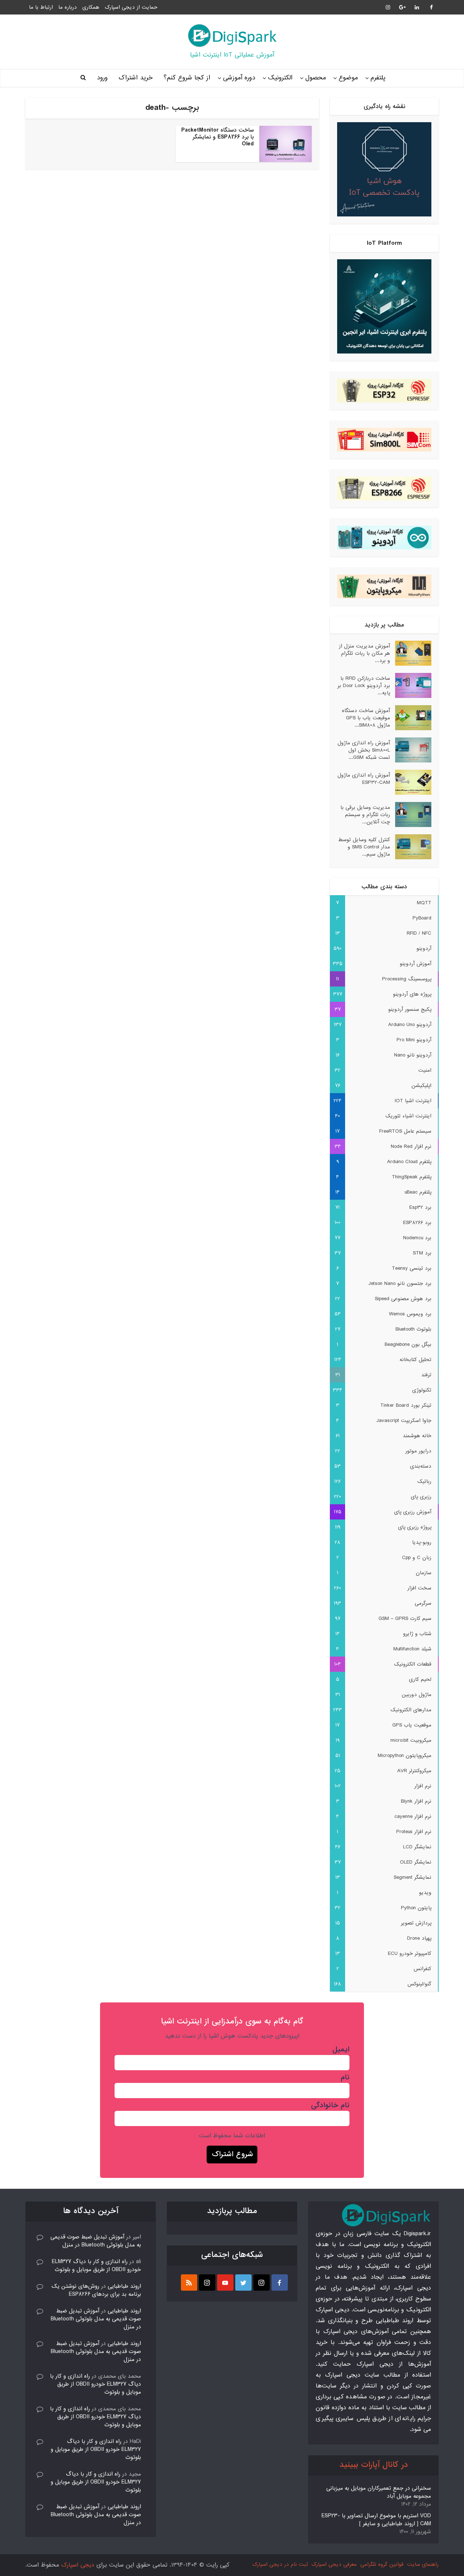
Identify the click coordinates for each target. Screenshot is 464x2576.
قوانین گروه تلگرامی (382, 2564)
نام (345, 2077)
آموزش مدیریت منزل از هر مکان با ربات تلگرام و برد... (364, 653)
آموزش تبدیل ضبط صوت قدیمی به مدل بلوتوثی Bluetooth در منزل (96, 2241)
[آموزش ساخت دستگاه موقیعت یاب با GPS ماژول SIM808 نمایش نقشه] (411, 718)
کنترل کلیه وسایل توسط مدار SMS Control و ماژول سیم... (364, 847)
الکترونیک (280, 78)
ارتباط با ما (41, 7)
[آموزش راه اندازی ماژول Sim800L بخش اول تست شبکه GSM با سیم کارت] (411, 750)
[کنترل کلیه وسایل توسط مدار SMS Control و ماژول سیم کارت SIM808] (411, 847)
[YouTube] (225, 2283)
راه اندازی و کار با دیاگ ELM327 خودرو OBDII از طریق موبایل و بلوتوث (96, 2266)
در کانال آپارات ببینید (374, 2465)
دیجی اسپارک (78, 2565)
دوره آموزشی (239, 78)
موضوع (348, 78)
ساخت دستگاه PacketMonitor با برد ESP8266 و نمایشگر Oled (217, 137)
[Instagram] (262, 2283)
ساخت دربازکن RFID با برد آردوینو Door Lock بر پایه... (364, 685)
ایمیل (341, 2050)
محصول (316, 78)
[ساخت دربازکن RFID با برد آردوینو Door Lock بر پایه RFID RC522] (411, 685)
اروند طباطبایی (124, 2286)
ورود (102, 78)
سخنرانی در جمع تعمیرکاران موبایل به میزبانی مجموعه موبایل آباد (379, 2492)
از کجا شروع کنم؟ (187, 78)
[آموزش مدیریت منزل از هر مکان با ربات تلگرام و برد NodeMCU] (411, 653)
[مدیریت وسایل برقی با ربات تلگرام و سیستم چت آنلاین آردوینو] (411, 814)
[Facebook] (280, 2283)
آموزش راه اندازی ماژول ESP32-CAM (364, 779)
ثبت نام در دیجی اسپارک (280, 2564)
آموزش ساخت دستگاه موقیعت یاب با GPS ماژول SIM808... (366, 718)
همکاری (91, 7)
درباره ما (68, 7)
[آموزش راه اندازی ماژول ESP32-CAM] (411, 782)
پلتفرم (378, 78)
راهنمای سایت (423, 2564)
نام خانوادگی (330, 2105)
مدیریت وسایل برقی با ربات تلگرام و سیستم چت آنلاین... (365, 814)
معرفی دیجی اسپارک (334, 2564)
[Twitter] (243, 2283)
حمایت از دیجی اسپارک (131, 7)
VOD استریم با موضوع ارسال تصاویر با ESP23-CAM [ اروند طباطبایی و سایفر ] (376, 2520)
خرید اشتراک (136, 78)
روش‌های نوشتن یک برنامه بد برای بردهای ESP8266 (96, 2290)
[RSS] (189, 2283)
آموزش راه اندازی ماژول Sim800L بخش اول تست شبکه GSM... (364, 750)
